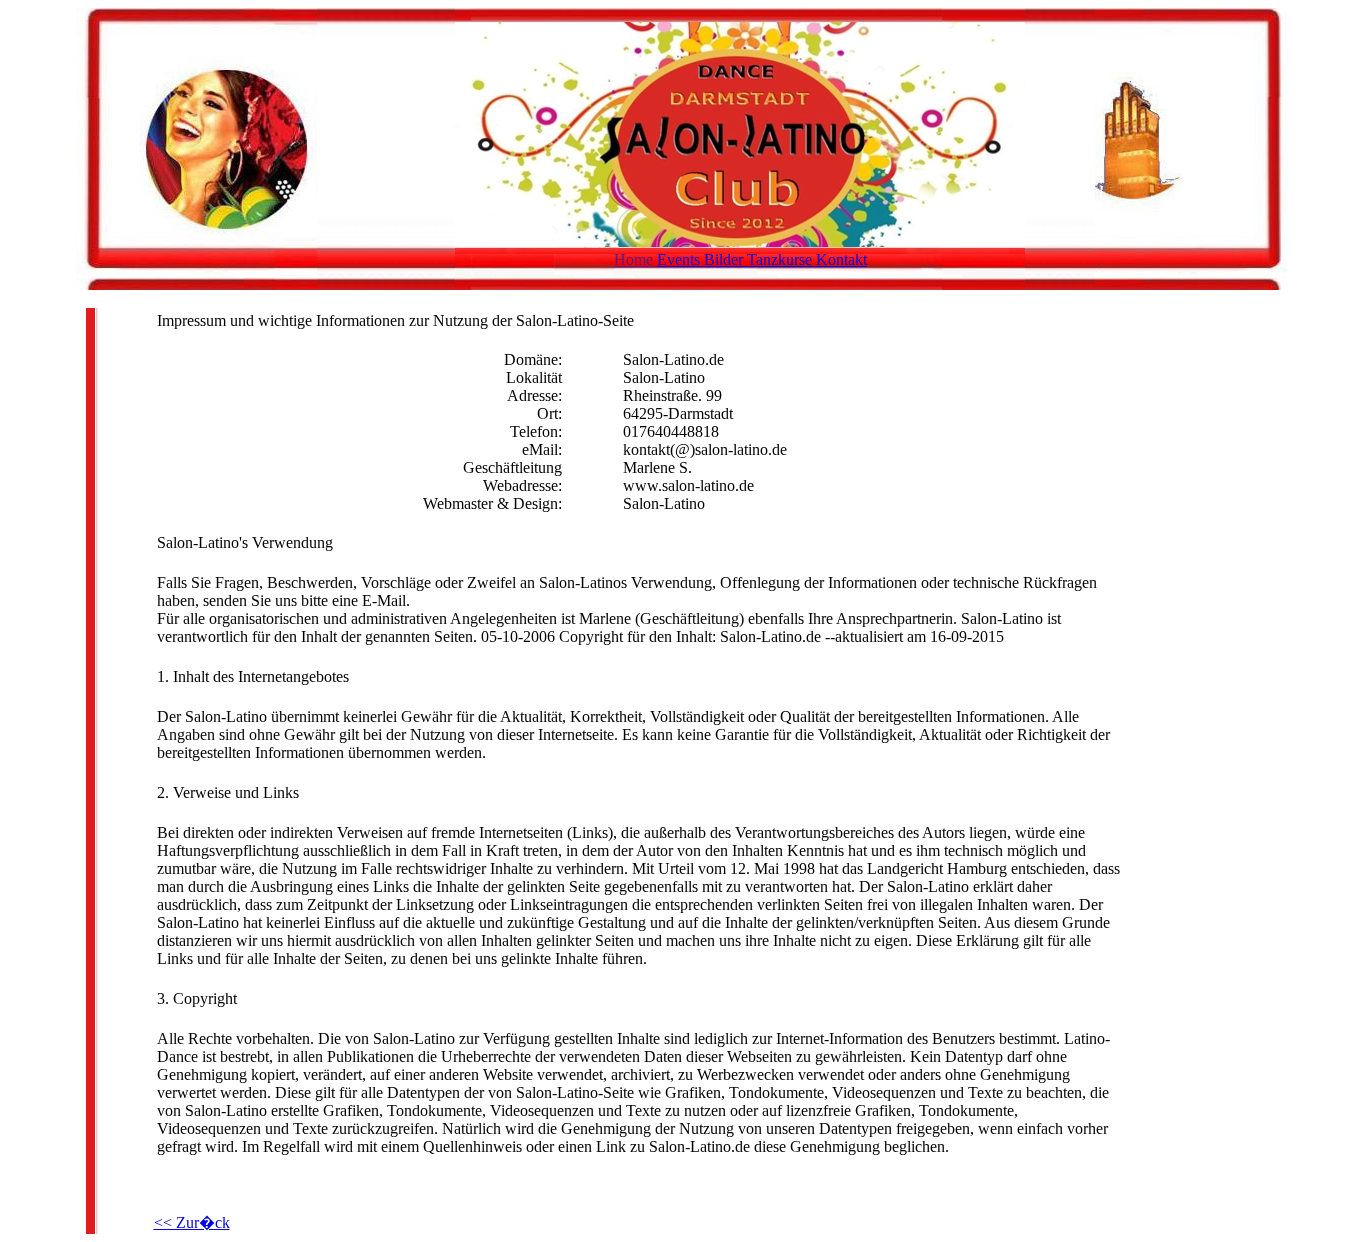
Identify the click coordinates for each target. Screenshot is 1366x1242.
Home (635, 259)
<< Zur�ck (192, 1222)
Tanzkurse (781, 259)
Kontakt (841, 259)
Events (680, 259)
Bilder (725, 259)
